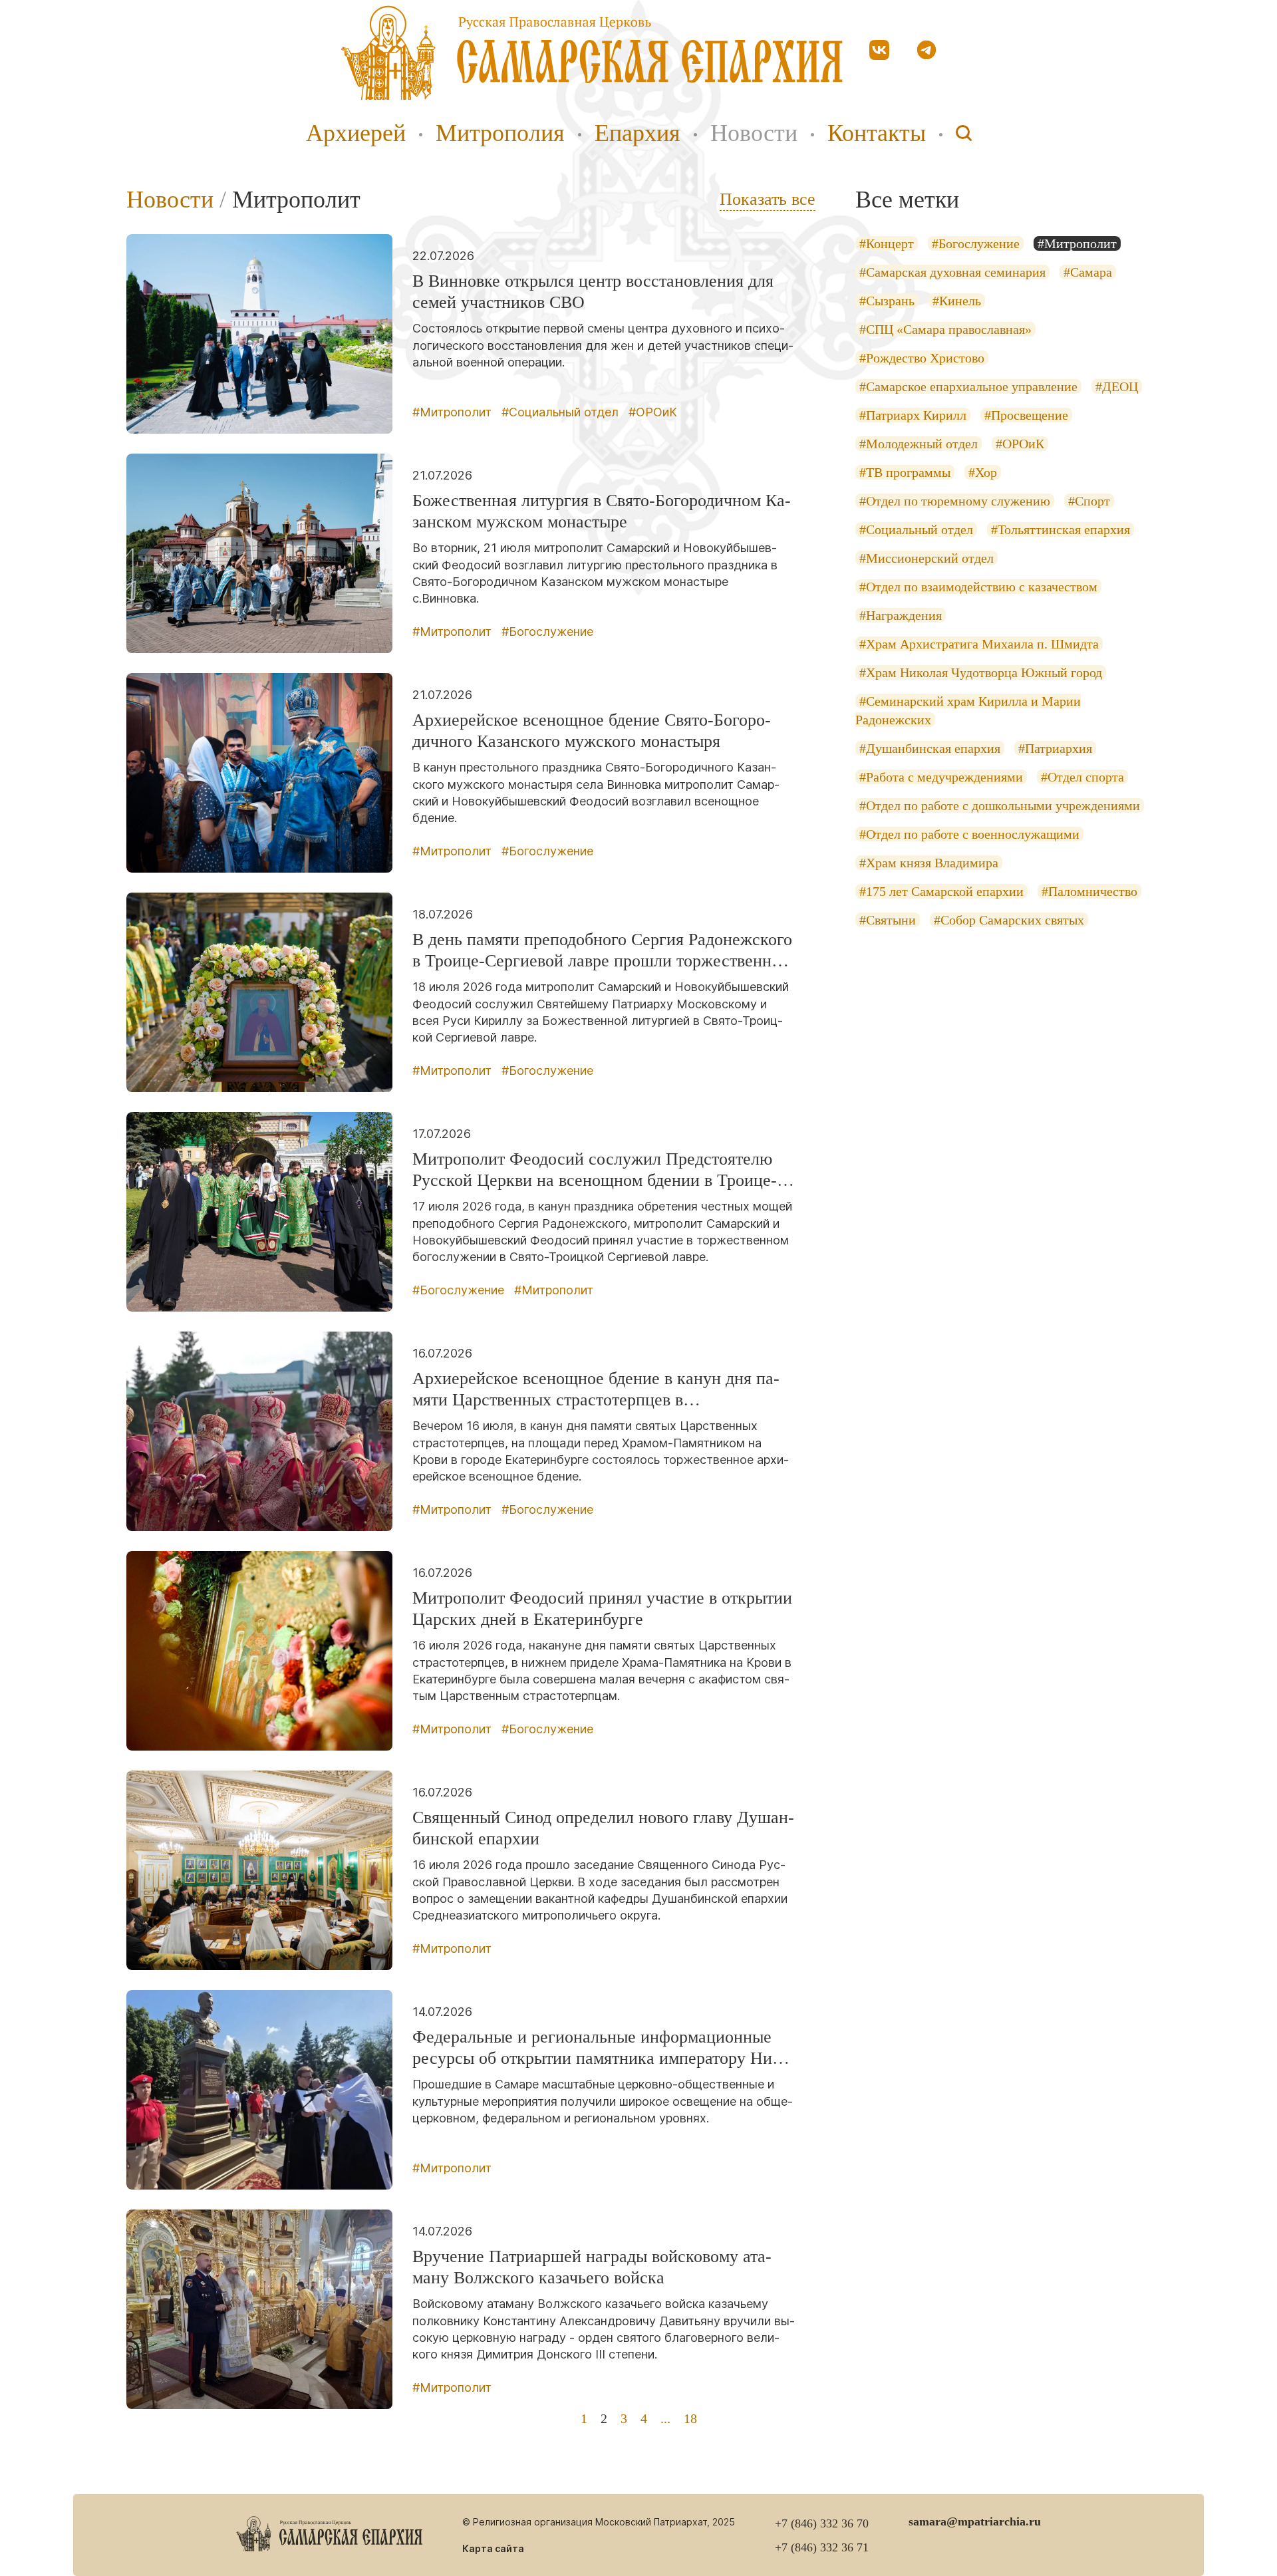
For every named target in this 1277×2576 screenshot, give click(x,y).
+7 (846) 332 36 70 (822, 2523)
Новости (754, 133)
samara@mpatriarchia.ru (975, 2521)
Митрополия (500, 133)
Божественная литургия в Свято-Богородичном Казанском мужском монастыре (602, 511)
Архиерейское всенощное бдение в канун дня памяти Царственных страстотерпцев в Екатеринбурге (596, 1390)
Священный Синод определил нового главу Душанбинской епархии (603, 1828)
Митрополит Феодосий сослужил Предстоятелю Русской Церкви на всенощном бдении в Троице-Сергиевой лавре (595, 1170)
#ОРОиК (653, 412)
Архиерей (356, 133)
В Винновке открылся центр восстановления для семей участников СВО (593, 292)
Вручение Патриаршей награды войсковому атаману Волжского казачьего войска (592, 2267)
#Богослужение (547, 632)
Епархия (638, 133)
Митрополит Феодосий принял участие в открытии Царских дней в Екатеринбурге (602, 1609)
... (665, 2418)
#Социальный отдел (560, 412)
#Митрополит (452, 412)
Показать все (768, 199)
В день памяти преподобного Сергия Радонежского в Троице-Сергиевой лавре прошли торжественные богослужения (602, 951)
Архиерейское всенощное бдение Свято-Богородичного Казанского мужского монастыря (592, 731)
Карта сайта (493, 2548)
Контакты (877, 133)
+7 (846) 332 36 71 (822, 2547)
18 (690, 2418)
